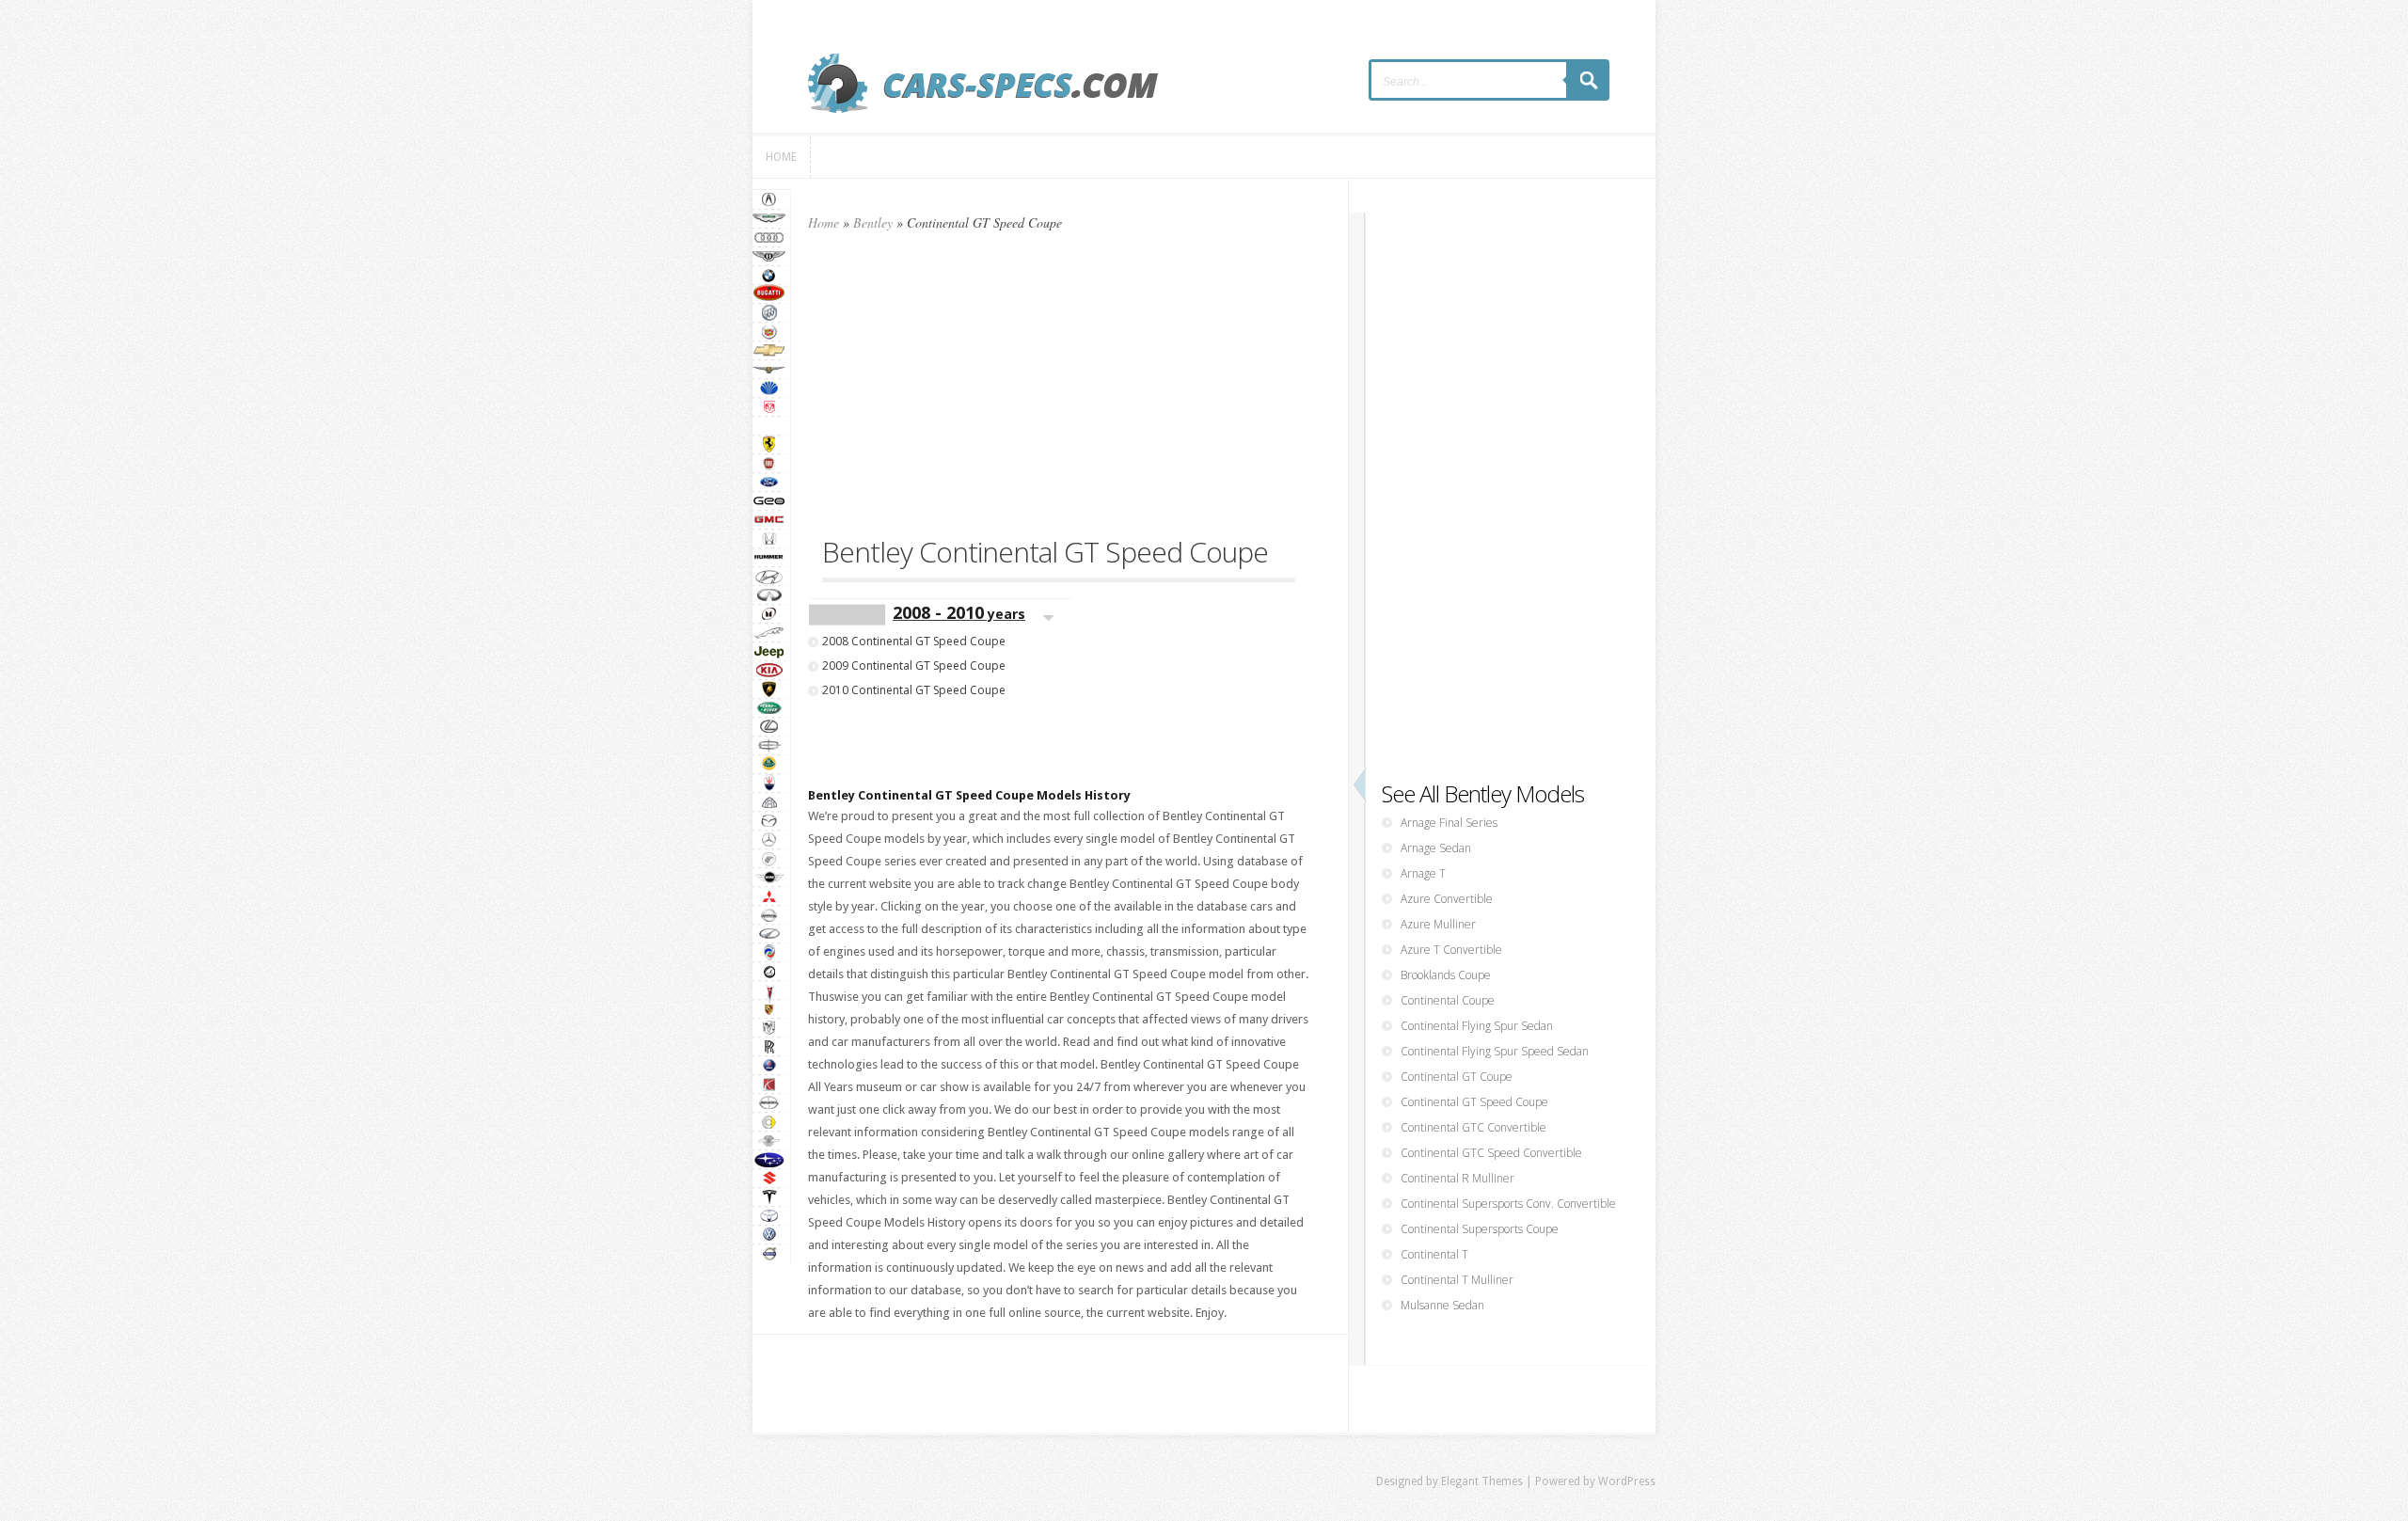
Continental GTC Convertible (1473, 1127)
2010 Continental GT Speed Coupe (914, 690)
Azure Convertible (1447, 899)
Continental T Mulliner (1457, 1280)
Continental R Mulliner (1457, 1178)
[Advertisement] (1059, 392)
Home (824, 222)
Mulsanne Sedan (1442, 1305)
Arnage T (1423, 873)
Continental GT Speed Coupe (1474, 1102)
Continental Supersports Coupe (1480, 1229)
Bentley (873, 222)
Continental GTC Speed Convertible (1491, 1153)
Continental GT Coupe (1457, 1077)
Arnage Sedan (1436, 848)
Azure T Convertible (1451, 950)
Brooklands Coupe (1446, 975)
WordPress (1627, 1481)
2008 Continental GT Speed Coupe (914, 641)
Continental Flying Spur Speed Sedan (1495, 1051)
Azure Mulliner (1438, 924)
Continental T (1434, 1254)
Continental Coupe (1448, 1000)
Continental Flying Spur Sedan (1477, 1026)
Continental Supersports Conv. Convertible (1508, 1204)
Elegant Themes (1482, 1481)
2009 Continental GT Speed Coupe (914, 665)
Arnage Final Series (1449, 823)
